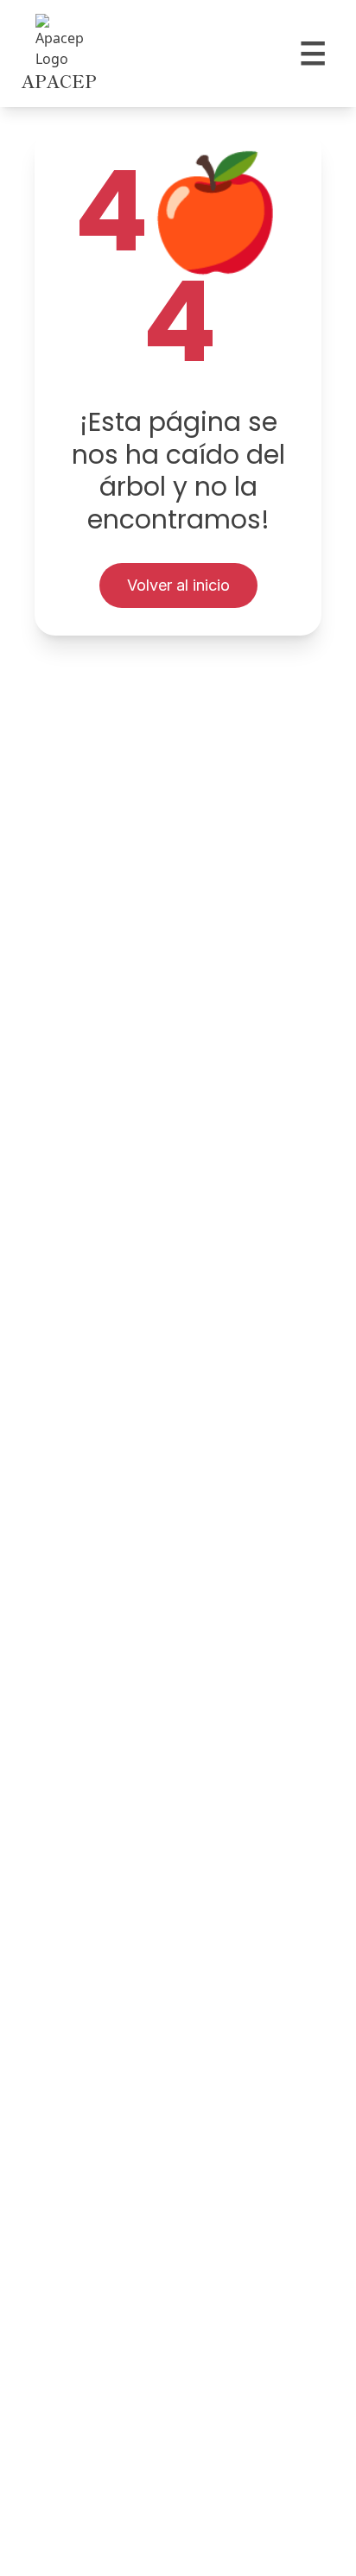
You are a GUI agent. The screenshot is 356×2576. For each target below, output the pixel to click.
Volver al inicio (178, 585)
